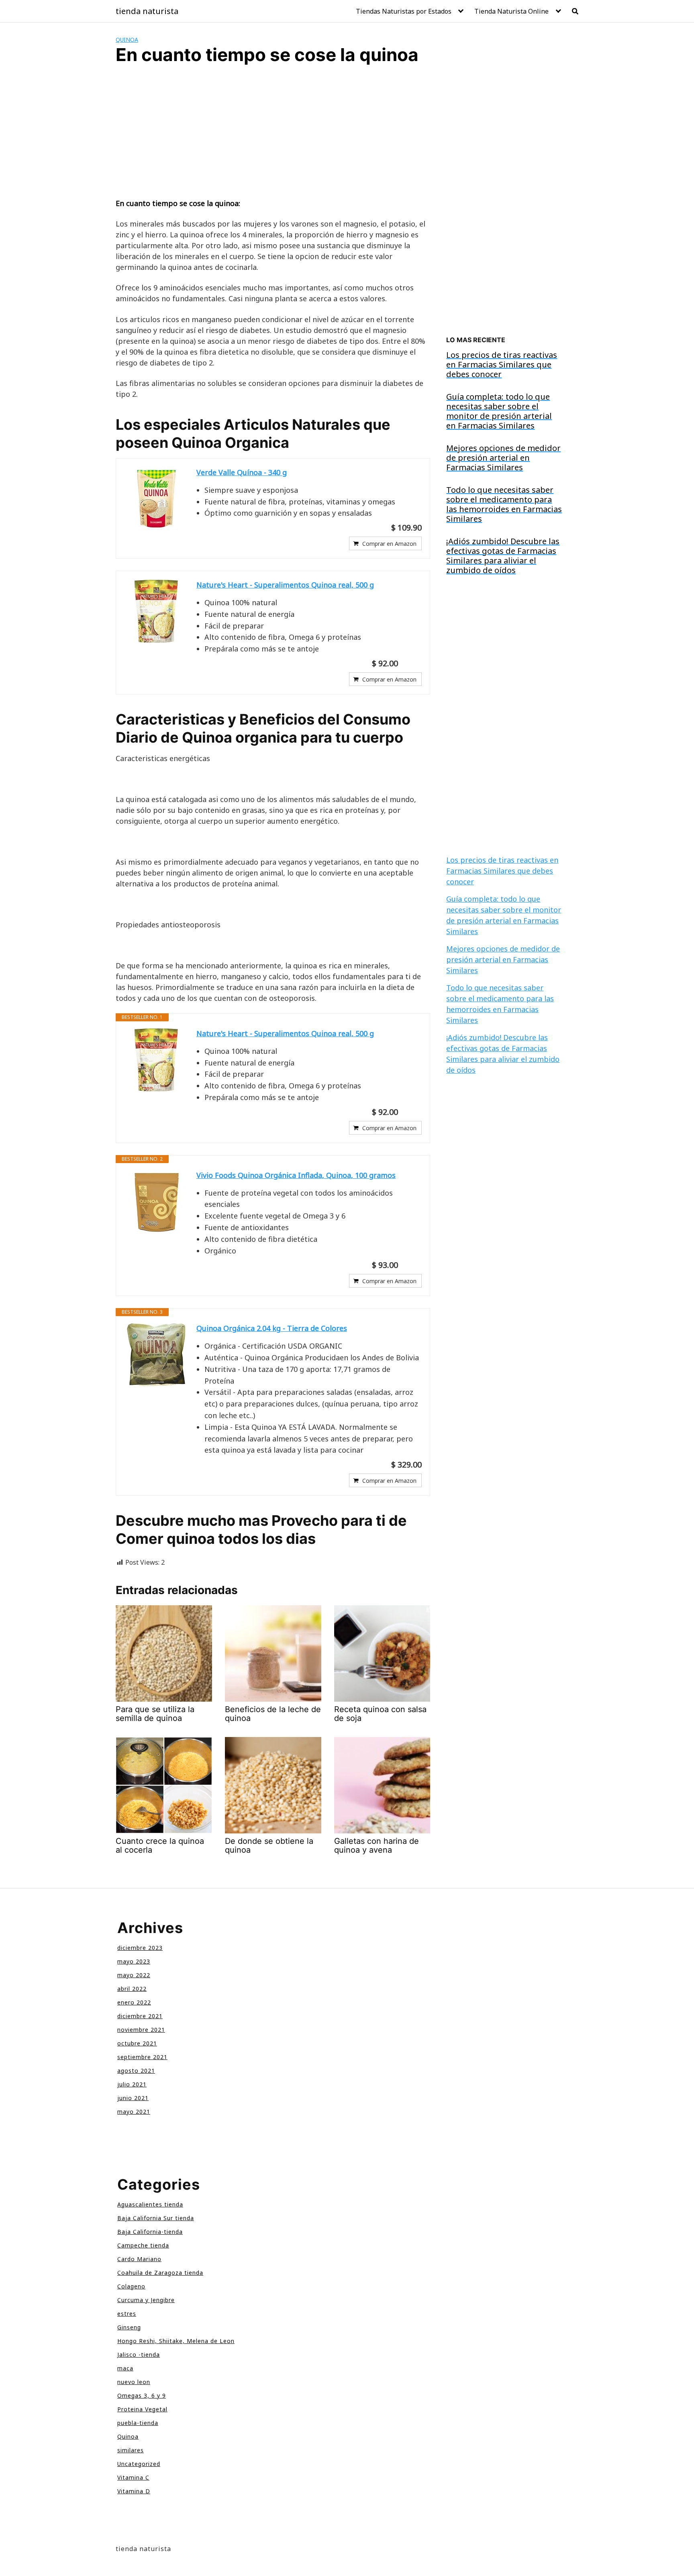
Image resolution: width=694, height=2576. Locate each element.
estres (127, 2314)
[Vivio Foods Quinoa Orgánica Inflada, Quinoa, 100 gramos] (156, 1202)
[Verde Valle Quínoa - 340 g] (156, 499)
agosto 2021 (136, 2071)
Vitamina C (133, 2477)
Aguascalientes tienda (150, 2204)
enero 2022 (134, 2002)
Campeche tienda (143, 2245)
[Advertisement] (273, 139)
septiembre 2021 (142, 2057)
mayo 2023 (134, 1961)
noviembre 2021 (141, 2030)
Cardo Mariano (139, 2259)
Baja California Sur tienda (156, 2218)
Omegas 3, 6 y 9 (142, 2395)
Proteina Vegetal (142, 2409)
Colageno (131, 2286)
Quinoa (127, 40)
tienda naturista (147, 11)
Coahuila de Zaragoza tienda (160, 2273)
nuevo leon (134, 2382)
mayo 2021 (134, 2112)
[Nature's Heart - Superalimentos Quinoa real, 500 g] (156, 611)
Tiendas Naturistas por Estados (404, 11)
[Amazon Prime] (411, 663)
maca (125, 2368)
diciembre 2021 (140, 2016)
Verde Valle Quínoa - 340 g (242, 472)
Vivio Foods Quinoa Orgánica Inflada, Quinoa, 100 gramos (296, 1175)
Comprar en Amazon (389, 544)
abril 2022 (132, 1989)
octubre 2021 (137, 2043)
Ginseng (129, 2327)
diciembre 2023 (140, 1948)
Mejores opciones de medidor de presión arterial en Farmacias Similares (503, 959)
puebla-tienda (138, 2423)
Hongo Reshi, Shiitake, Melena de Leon (176, 2341)
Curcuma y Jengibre (146, 2300)
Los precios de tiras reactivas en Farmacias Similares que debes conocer (502, 871)
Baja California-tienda (150, 2232)
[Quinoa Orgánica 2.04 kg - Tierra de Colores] (156, 1355)
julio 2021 (132, 2084)
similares (131, 2450)
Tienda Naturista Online (511, 11)
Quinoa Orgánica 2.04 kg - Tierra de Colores (272, 1328)
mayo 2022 (134, 1975)
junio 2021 (133, 2098)
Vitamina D (134, 2491)
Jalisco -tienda (139, 2355)
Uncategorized (139, 2464)
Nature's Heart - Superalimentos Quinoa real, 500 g (285, 585)
